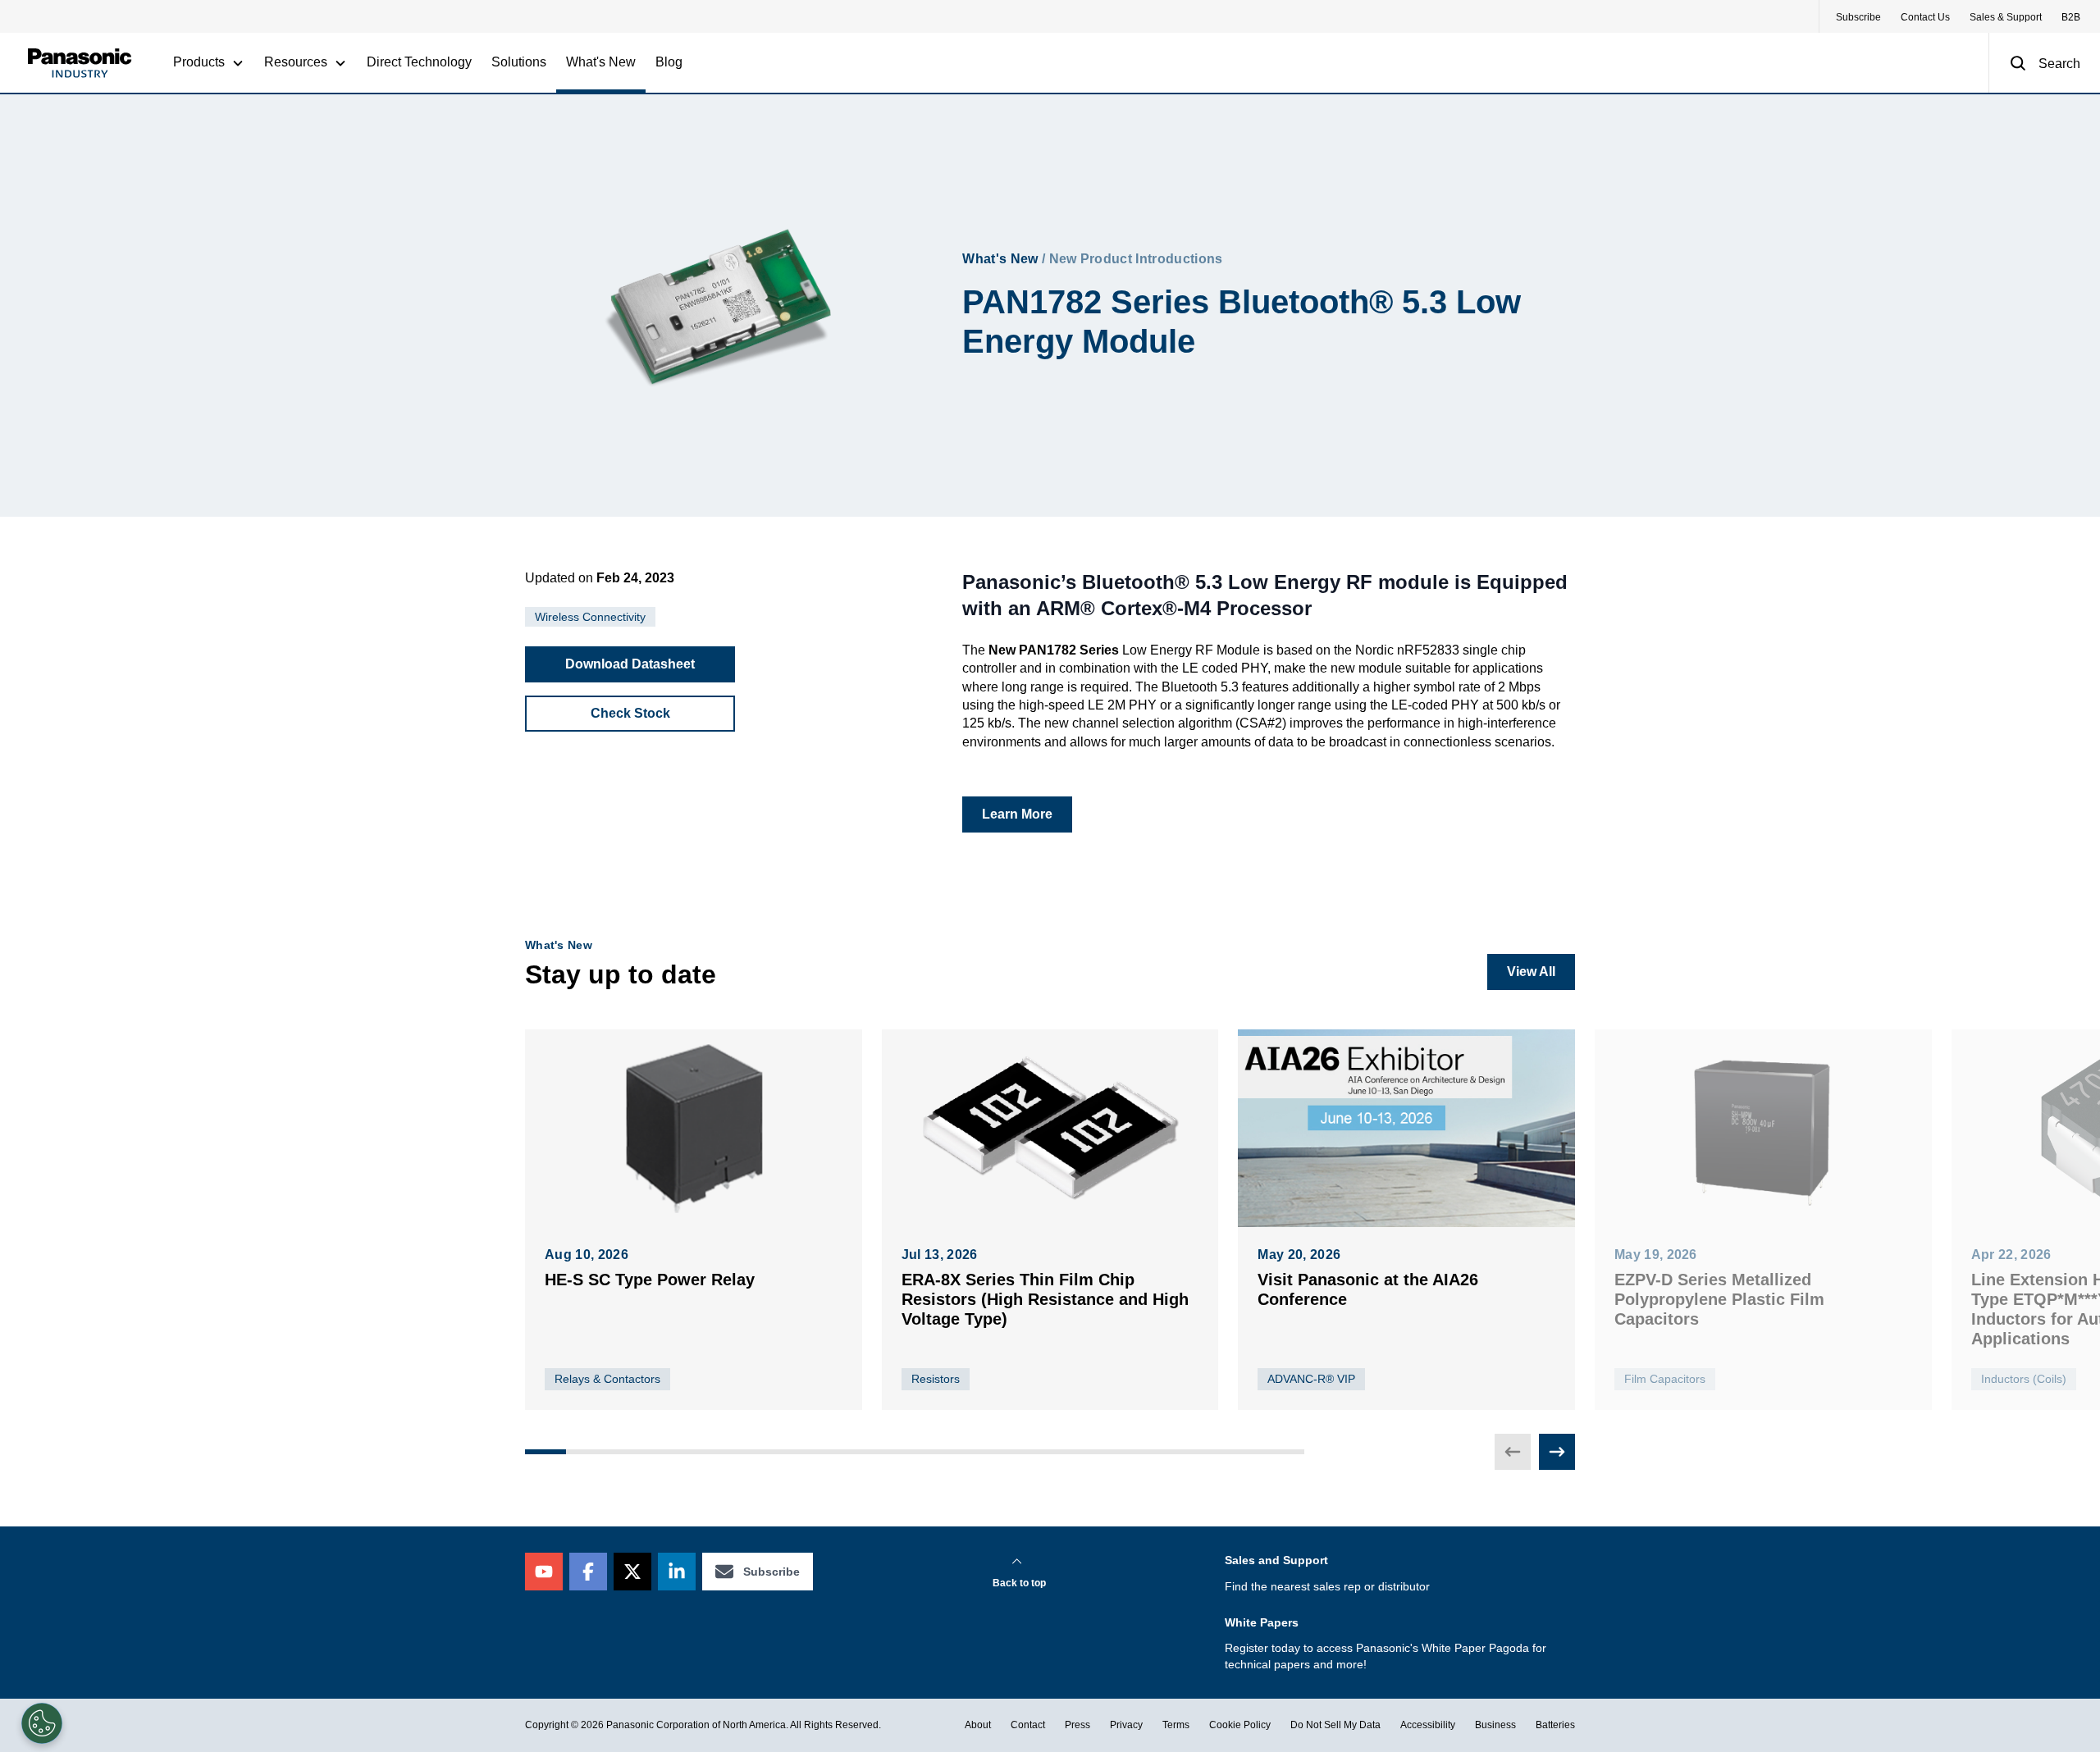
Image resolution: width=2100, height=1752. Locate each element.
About (978, 1725)
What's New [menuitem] (601, 62)
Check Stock (630, 713)
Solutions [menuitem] (519, 62)
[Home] (80, 63)
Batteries (1555, 1725)
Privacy (1126, 1725)
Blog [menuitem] (669, 62)
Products (199, 62)
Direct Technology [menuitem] (419, 62)
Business (1495, 1725)
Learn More (1017, 814)
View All (1531, 972)
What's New (1000, 259)
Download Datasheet (630, 664)
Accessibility (1428, 1725)
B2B (2071, 17)
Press (1077, 1725)
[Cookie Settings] (42, 1723)
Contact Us (1925, 17)
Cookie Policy (1240, 1725)
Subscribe (1858, 17)
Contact (1028, 1725)
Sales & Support (2006, 17)
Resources (296, 62)
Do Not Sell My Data (1335, 1725)
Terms (1176, 1725)
